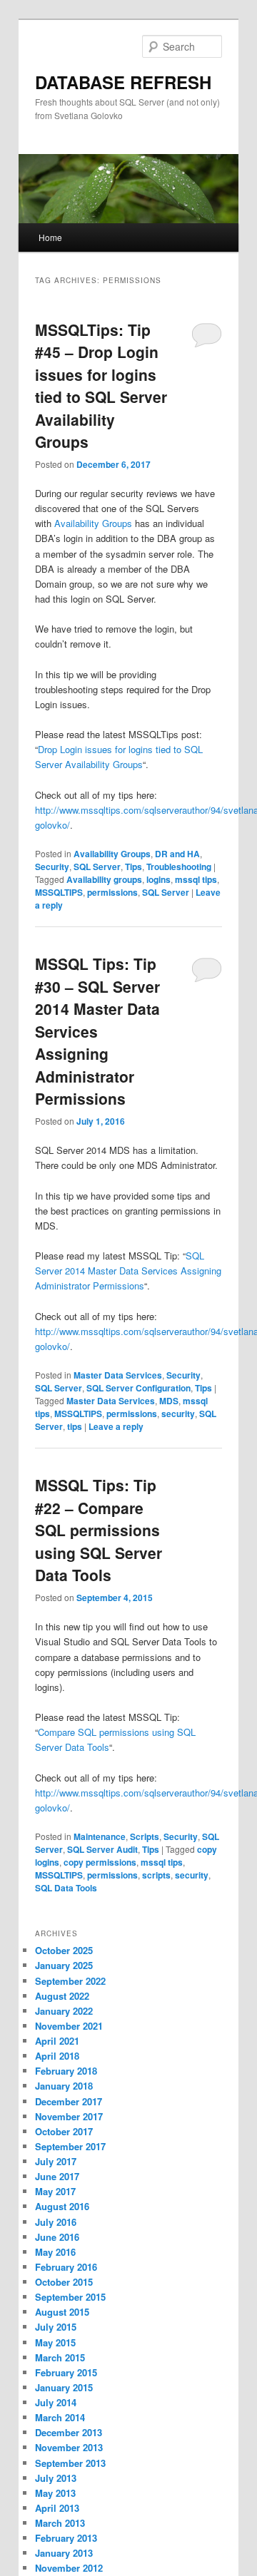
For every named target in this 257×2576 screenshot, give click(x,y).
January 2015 (64, 2387)
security (178, 1414)
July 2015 (56, 2327)
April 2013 (57, 2508)
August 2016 (62, 2206)
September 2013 (70, 2463)
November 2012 (69, 2568)
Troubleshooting (179, 867)
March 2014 (60, 2417)
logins (158, 879)
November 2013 (69, 2447)
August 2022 (62, 1996)
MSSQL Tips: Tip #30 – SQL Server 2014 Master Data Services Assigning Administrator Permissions (97, 1031)
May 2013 (55, 2493)
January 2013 (64, 2553)
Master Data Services (118, 1375)
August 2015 (62, 2312)
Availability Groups (93, 523)
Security (52, 867)
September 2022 (70, 1981)
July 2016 (56, 2222)
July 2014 (56, 2402)
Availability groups (104, 879)
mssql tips (196, 879)
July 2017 (56, 2161)
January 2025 (64, 1965)
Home (50, 237)
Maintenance (100, 1836)
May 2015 (55, 2342)
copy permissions (100, 1862)
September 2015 (70, 2297)
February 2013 (66, 2538)
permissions (112, 892)
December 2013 (69, 2432)
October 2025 (64, 1950)
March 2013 (60, 2523)
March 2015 (60, 2357)
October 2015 (64, 2282)
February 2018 (66, 2071)
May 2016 (55, 2252)
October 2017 (64, 2131)
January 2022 (64, 2011)
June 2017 (57, 2176)
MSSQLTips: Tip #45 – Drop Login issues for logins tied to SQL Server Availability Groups (101, 386)
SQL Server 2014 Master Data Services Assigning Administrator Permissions (128, 1271)
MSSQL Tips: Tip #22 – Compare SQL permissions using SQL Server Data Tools (99, 1530)
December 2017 (69, 2101)
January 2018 (64, 2086)
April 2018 (57, 2056)
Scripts (145, 1836)
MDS (169, 1401)
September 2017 (70, 2146)
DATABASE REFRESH (123, 82)
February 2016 (66, 2267)
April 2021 (57, 2041)
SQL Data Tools (66, 1888)
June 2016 (57, 2237)
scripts (156, 1875)
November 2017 (69, 2116)
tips (75, 1426)
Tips (133, 867)
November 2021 (69, 2026)
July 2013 (56, 2478)
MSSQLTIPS (59, 892)
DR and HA (177, 854)
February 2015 (66, 2372)
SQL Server (97, 867)
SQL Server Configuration (138, 1388)
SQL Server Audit (102, 1849)
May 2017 (55, 2191)
